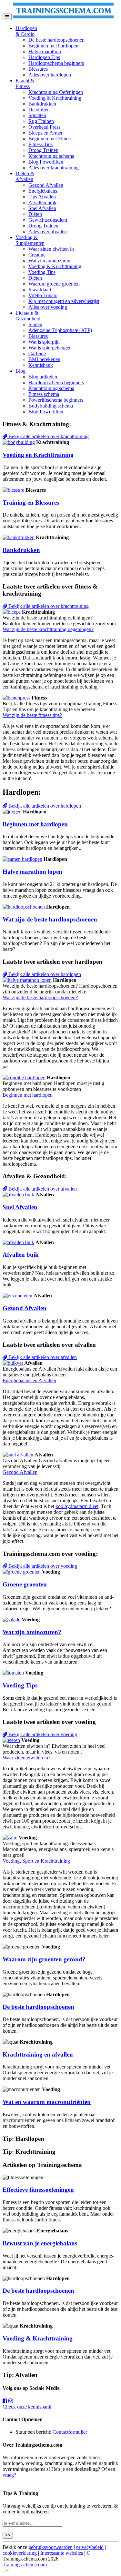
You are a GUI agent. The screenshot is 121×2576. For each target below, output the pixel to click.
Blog (20, 371)
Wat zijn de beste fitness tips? (32, 715)
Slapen (35, 324)
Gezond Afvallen (46, 185)
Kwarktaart (40, 290)
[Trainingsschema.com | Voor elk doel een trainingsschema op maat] (63, 17)
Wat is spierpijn (44, 342)
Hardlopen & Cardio (26, 31)
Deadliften (39, 110)
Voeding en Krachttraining (38, 455)
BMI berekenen (44, 359)
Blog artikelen (43, 377)
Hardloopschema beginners (56, 63)
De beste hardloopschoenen (56, 40)
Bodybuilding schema (51, 406)
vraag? (9, 2475)
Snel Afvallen (42, 208)
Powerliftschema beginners (56, 400)
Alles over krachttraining (54, 168)
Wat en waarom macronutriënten (47, 2102)
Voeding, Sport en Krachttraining (36, 1861)
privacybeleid (90, 2547)
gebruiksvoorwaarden (50, 2547)
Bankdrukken (42, 104)
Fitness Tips (40, 144)
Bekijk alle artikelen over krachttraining (48, 436)
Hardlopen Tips (44, 57)
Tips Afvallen (42, 197)
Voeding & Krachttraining (55, 98)
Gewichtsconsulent (48, 220)
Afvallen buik (42, 202)
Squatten (37, 115)
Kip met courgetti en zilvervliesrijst (64, 301)
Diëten (35, 214)
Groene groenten (25, 1584)
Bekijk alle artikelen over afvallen (42, 1189)
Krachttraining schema (51, 156)
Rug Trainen (41, 121)
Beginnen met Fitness (50, 139)
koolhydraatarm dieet (77, 1506)
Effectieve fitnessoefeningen (38, 2190)
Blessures (38, 69)
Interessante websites (62, 2553)
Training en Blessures (31, 503)
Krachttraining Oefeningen (56, 92)
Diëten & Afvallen (25, 176)
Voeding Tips (42, 272)
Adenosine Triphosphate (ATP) (60, 330)
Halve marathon (45, 51)
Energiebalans (43, 191)
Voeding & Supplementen (30, 240)
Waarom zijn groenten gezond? (44, 1959)
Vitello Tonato (43, 295)
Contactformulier (70, 2432)
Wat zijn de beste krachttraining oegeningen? (48, 629)
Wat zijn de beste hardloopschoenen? (40, 997)
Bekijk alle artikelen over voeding (42, 1566)
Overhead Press (44, 127)
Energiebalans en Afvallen (29, 1380)
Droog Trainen (43, 150)
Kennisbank (41, 365)
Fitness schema (44, 394)
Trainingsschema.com (25, 2565)
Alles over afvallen (48, 231)
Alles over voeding (48, 307)
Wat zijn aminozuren (49, 261)
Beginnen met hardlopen (53, 46)
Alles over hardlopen (50, 75)
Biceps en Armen (46, 133)
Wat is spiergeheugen (50, 348)
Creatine (37, 255)
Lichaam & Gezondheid (28, 316)
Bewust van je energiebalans (40, 2243)
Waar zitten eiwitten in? (26, 1758)
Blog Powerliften (46, 162)
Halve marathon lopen (32, 872)
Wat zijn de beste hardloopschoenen (50, 919)
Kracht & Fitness (25, 83)
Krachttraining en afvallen (38, 2054)
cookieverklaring (20, 2553)
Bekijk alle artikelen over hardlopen (44, 806)
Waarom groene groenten (54, 284)
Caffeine (37, 353)
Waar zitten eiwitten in (51, 249)
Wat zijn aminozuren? (32, 1632)
